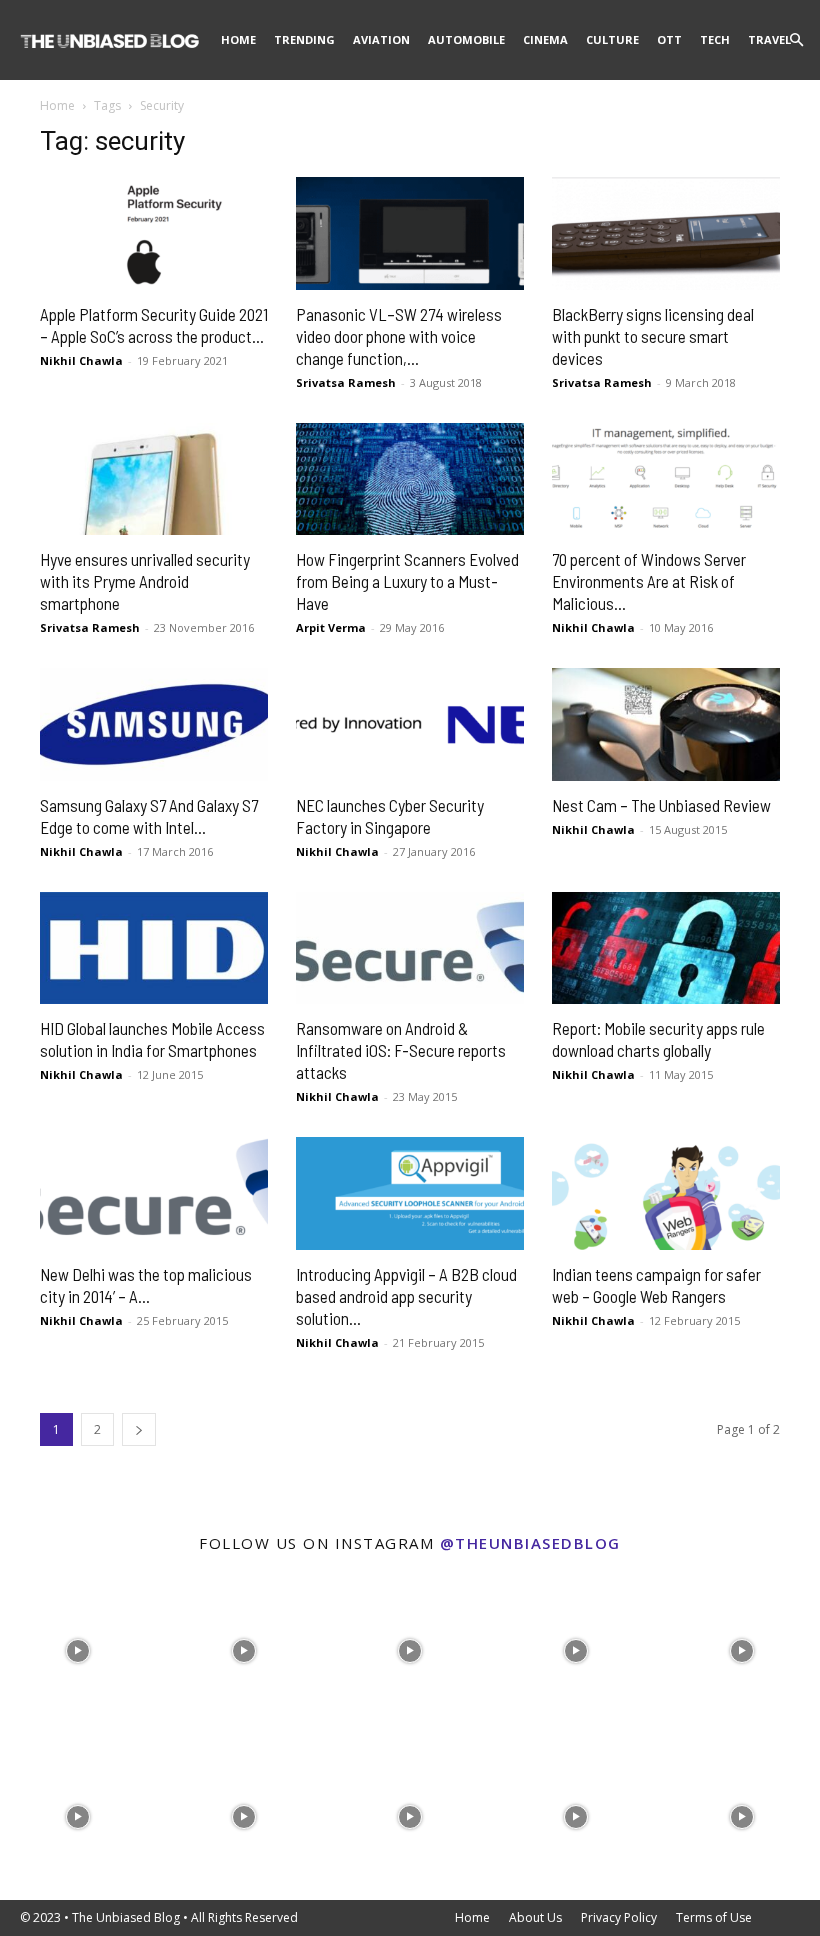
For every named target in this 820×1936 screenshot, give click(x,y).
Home (238, 39)
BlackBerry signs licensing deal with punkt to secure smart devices (653, 336)
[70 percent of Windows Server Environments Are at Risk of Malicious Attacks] (666, 479)
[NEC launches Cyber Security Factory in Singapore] (410, 724)
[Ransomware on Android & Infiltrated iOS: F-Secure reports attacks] (410, 948)
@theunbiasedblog (530, 1543)
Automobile (466, 39)
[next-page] (139, 1429)
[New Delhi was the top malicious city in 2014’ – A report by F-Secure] (154, 1193)
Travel (769, 39)
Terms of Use (714, 1917)
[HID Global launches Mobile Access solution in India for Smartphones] (154, 948)
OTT (669, 39)
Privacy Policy (619, 1917)
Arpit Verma (331, 627)
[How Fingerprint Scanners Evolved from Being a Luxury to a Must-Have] (410, 479)
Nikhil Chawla (81, 360)
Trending (304, 39)
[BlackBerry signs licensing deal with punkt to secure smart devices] (666, 233)
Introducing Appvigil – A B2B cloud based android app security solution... (406, 1296)
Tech (715, 39)
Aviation (381, 39)
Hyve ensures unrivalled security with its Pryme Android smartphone (145, 581)
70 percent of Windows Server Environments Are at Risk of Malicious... (649, 581)
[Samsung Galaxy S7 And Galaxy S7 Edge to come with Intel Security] (154, 724)
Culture (612, 39)
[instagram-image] (78, 1646)
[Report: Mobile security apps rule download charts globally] (666, 948)
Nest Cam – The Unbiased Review (661, 805)
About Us (535, 1917)
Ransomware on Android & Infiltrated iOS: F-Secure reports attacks (401, 1050)
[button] (796, 40)
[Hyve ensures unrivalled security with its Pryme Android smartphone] (154, 479)
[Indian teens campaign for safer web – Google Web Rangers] (666, 1193)
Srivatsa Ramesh (346, 382)
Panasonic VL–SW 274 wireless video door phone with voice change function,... (399, 336)
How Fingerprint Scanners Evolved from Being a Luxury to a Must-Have (407, 581)
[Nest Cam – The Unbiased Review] (666, 724)
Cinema (545, 39)
